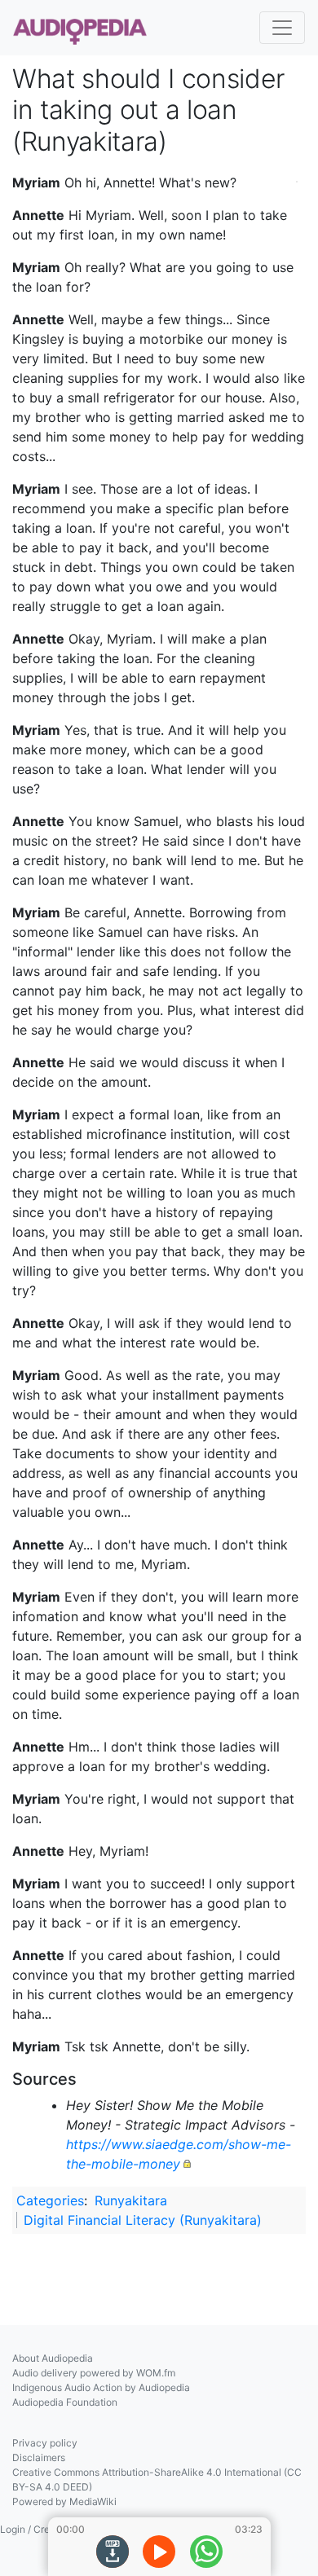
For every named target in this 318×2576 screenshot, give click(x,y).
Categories (50, 2200)
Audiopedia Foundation (65, 2402)
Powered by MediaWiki (64, 2501)
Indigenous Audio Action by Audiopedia (101, 2387)
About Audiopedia (53, 2358)
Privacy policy (45, 2443)
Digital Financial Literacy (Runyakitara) (143, 2220)
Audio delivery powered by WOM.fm (94, 2373)
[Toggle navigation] (282, 28)
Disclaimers (39, 2457)
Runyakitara (131, 2200)
